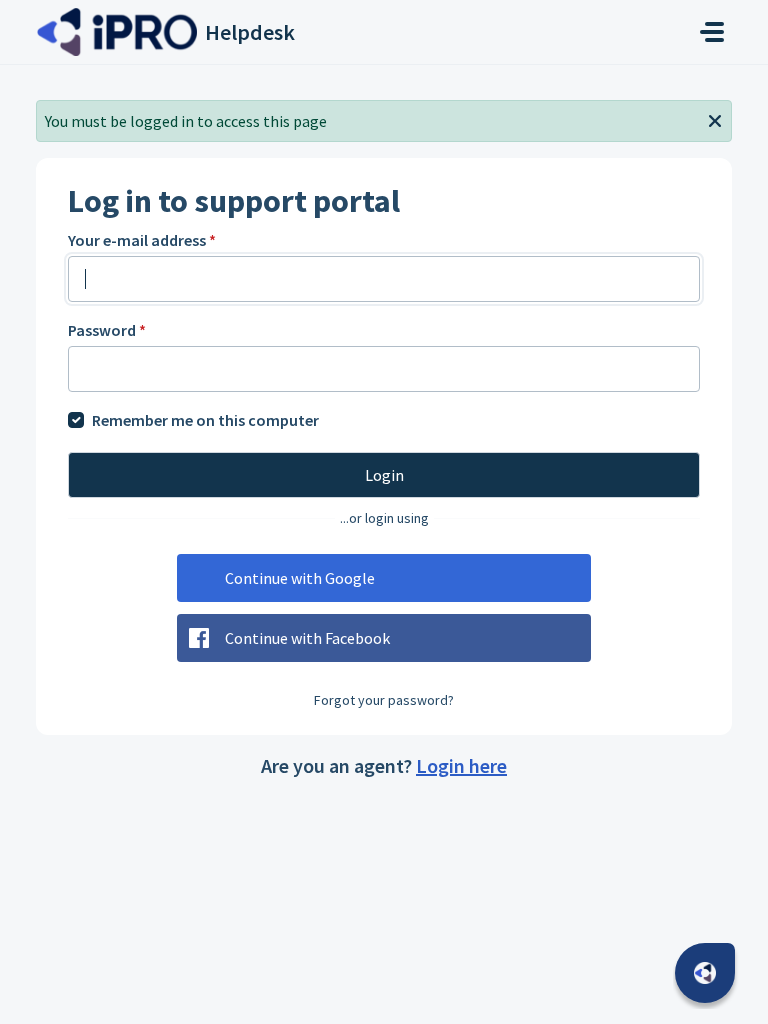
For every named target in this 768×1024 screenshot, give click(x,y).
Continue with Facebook (307, 638)
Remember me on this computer (205, 420)
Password (107, 330)
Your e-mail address (142, 240)
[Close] (715, 119)
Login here (461, 765)
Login (384, 475)
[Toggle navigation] (712, 32)
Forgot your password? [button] (384, 700)
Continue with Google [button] (300, 578)
